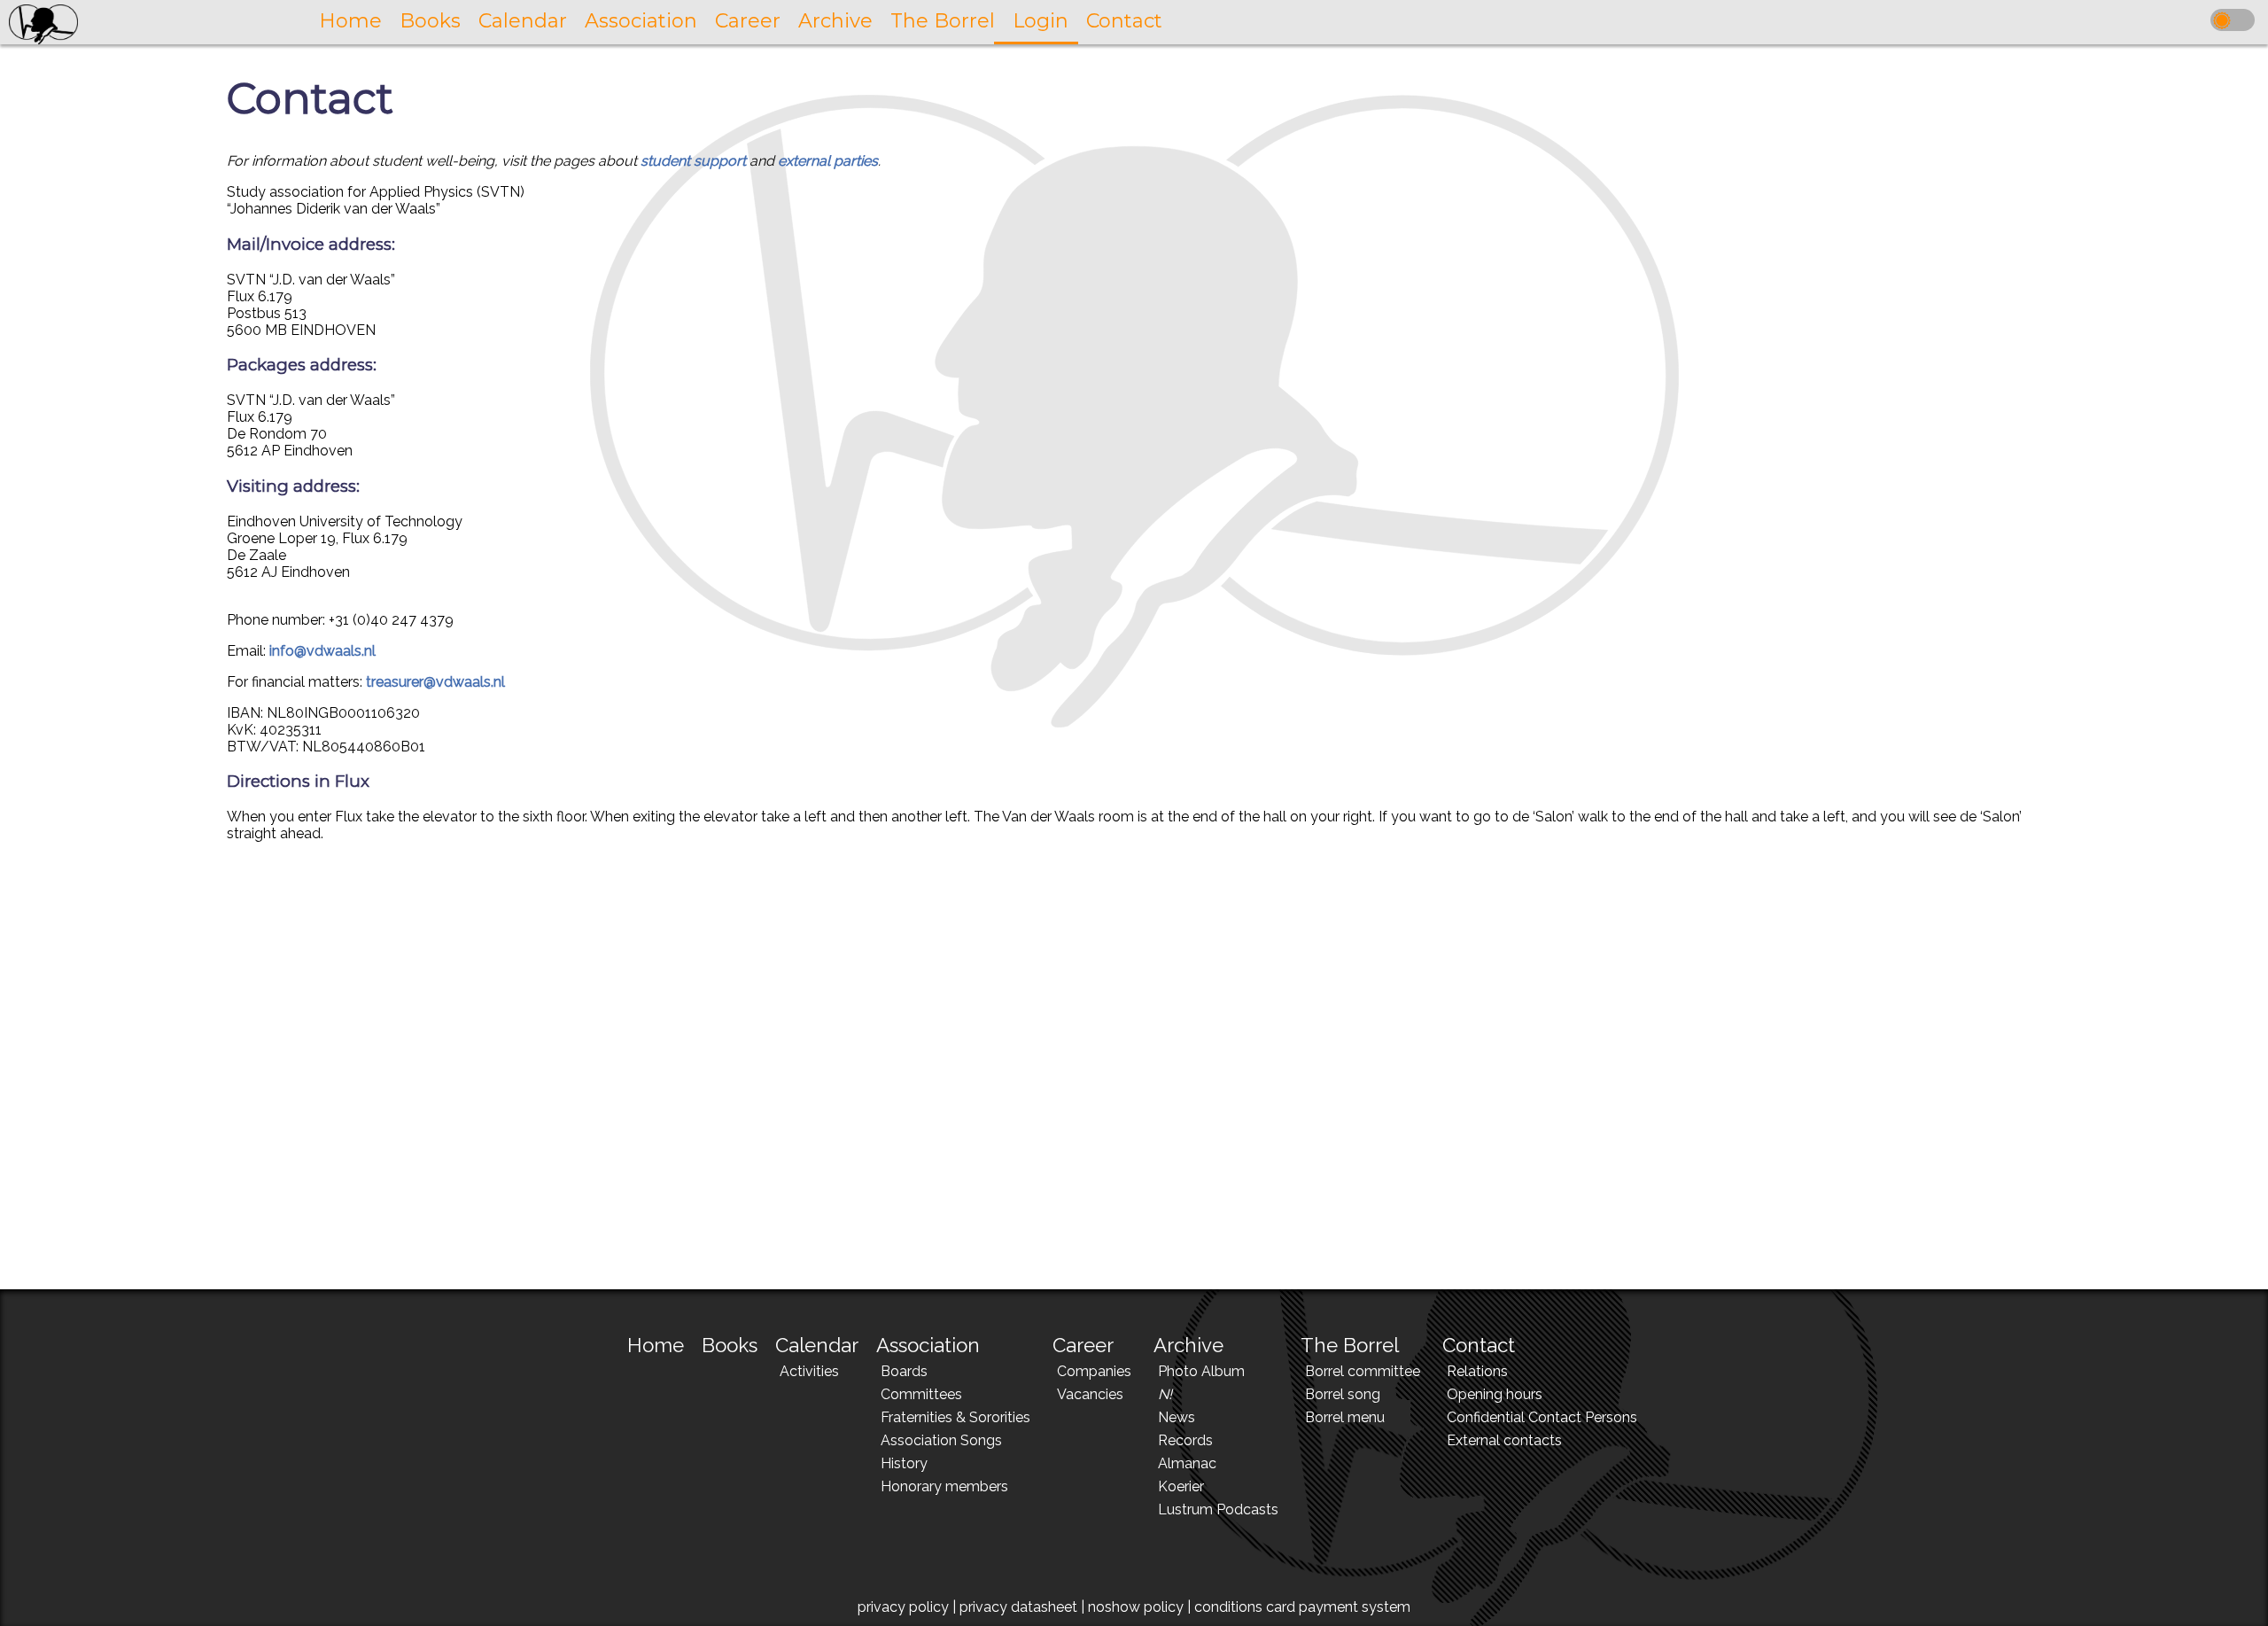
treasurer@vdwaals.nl (435, 682)
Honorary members (944, 1486)
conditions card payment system (1302, 1607)
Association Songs (941, 1440)
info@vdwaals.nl (322, 651)
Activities (809, 1371)
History (904, 1463)
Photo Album (1201, 1371)
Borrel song (1343, 1394)
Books (730, 1345)
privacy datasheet (1018, 1607)
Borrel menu (1345, 1417)
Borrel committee (1363, 1371)
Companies (1094, 1371)
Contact (1479, 1345)
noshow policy (1136, 1607)
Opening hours (1495, 1394)
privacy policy (903, 1607)
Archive (1188, 1345)
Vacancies (1090, 1394)
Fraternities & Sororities (955, 1417)
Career (1083, 1345)
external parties (828, 161)
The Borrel (1350, 1345)
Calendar (817, 1345)
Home (656, 1345)
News (1177, 1417)
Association (928, 1345)
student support (693, 161)
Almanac (1187, 1463)
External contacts (1504, 1440)
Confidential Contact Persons (1542, 1417)
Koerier (1181, 1486)
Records (1185, 1440)
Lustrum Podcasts (1218, 1509)
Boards (904, 1371)
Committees (921, 1394)
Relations (1477, 1371)
